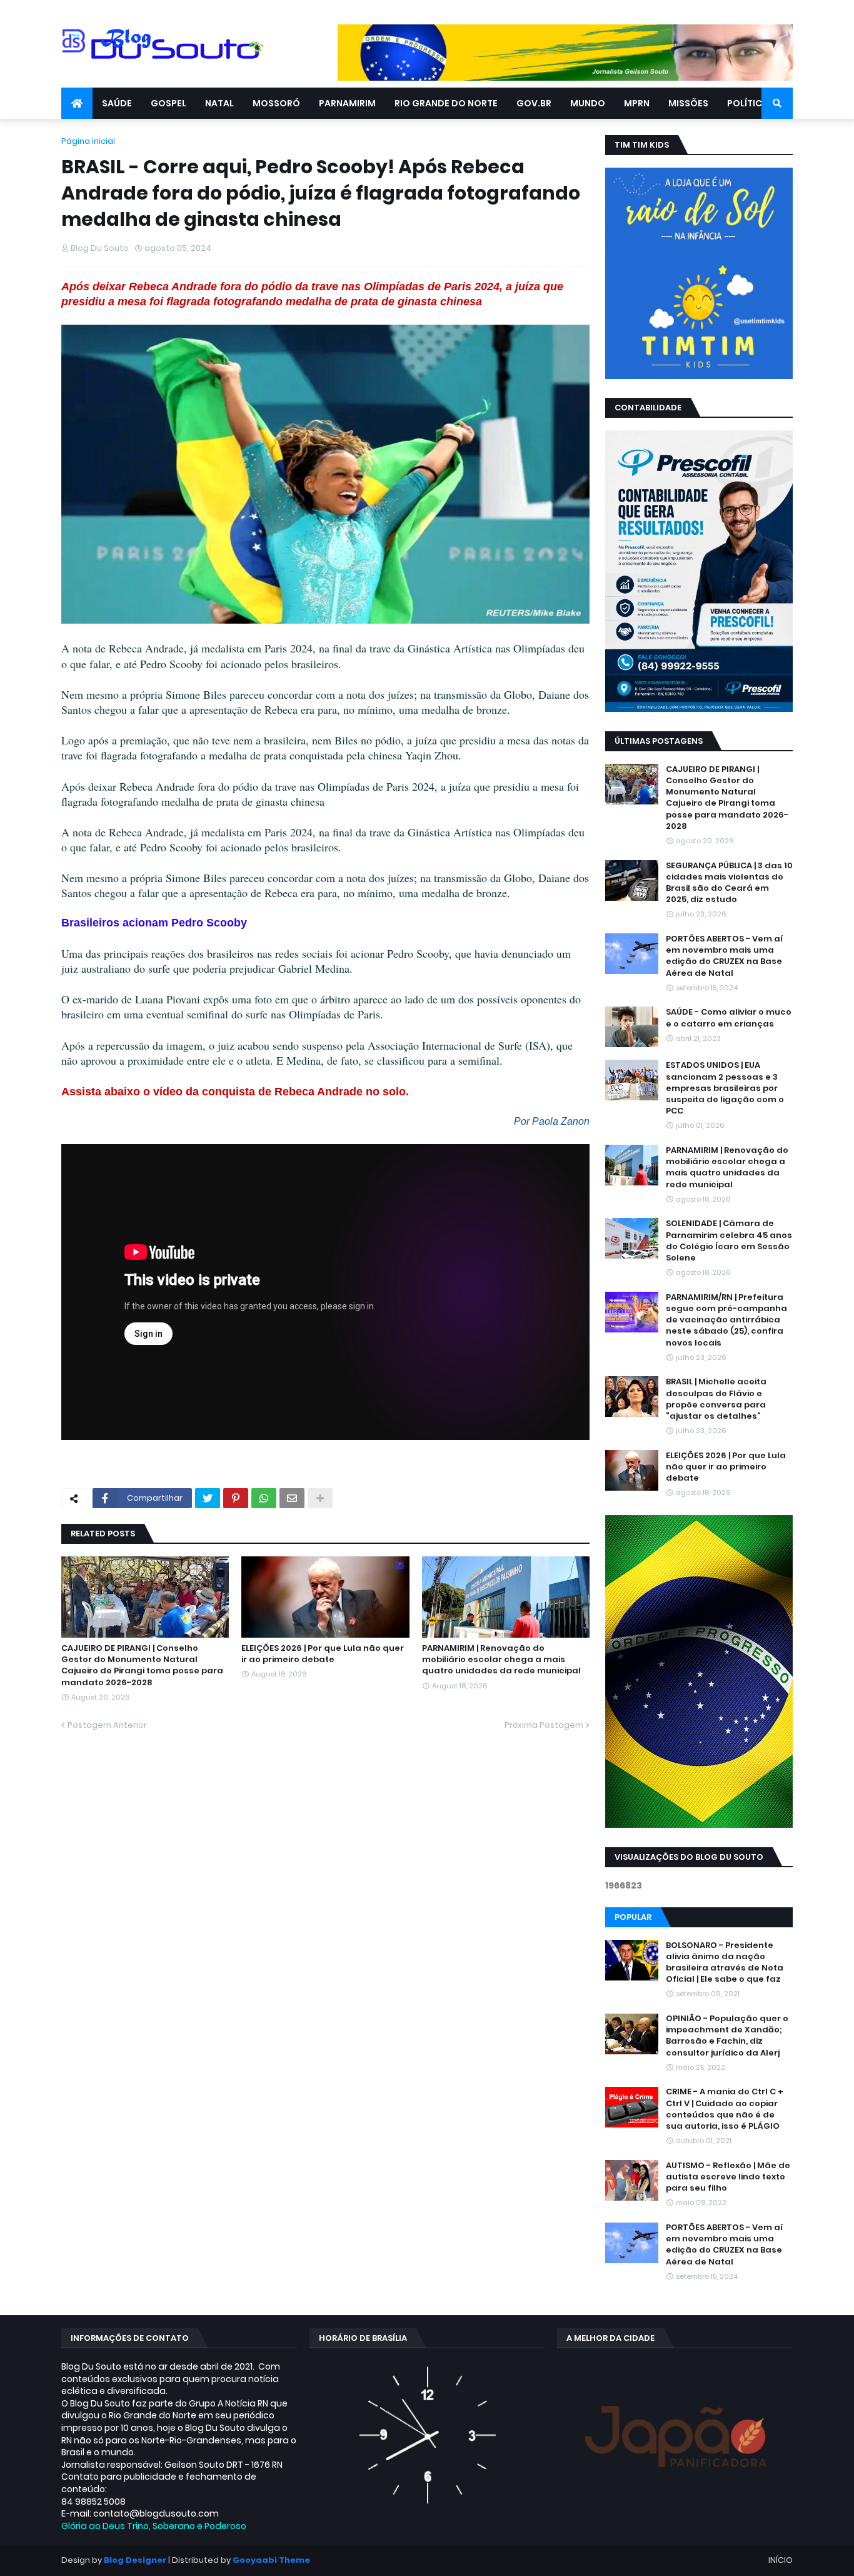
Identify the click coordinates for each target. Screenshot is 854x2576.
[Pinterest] (236, 1498)
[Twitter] (208, 1498)
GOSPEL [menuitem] (168, 103)
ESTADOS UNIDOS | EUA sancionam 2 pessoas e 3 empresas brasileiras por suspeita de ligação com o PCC (725, 1088)
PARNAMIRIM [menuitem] (347, 103)
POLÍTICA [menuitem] (748, 103)
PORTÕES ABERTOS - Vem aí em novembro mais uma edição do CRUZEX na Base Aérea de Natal (724, 956)
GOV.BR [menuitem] (534, 103)
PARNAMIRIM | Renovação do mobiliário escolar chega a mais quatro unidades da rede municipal (501, 1660)
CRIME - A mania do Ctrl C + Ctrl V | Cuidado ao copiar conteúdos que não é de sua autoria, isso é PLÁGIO (725, 2110)
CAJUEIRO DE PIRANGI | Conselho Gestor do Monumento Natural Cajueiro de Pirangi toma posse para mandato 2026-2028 (142, 1666)
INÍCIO (781, 2560)
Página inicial (88, 141)
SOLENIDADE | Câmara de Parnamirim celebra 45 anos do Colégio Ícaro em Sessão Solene (729, 1241)
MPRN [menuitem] (637, 103)
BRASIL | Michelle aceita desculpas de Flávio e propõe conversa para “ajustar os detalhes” (716, 1399)
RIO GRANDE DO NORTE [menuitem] (446, 103)
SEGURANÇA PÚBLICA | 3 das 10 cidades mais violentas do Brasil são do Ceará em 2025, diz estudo (729, 883)
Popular (633, 1917)
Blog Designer (135, 2560)
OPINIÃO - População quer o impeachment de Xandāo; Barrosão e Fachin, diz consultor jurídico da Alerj (727, 2036)
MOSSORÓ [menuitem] (276, 103)
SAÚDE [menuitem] (117, 103)
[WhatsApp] (264, 1498)
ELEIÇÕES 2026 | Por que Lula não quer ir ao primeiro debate (323, 1654)
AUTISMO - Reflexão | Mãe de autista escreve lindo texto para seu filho (728, 2177)
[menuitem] (77, 103)
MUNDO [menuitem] (588, 103)
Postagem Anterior (107, 1725)
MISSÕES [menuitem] (688, 103)
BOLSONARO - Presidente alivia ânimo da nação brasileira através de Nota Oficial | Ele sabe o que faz (725, 1963)
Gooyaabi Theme (271, 2560)
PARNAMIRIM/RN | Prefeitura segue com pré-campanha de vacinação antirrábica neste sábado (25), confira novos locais (726, 1320)
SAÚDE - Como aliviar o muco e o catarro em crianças (729, 1018)
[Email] (292, 1498)
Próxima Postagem (544, 1725)
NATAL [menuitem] (219, 103)
